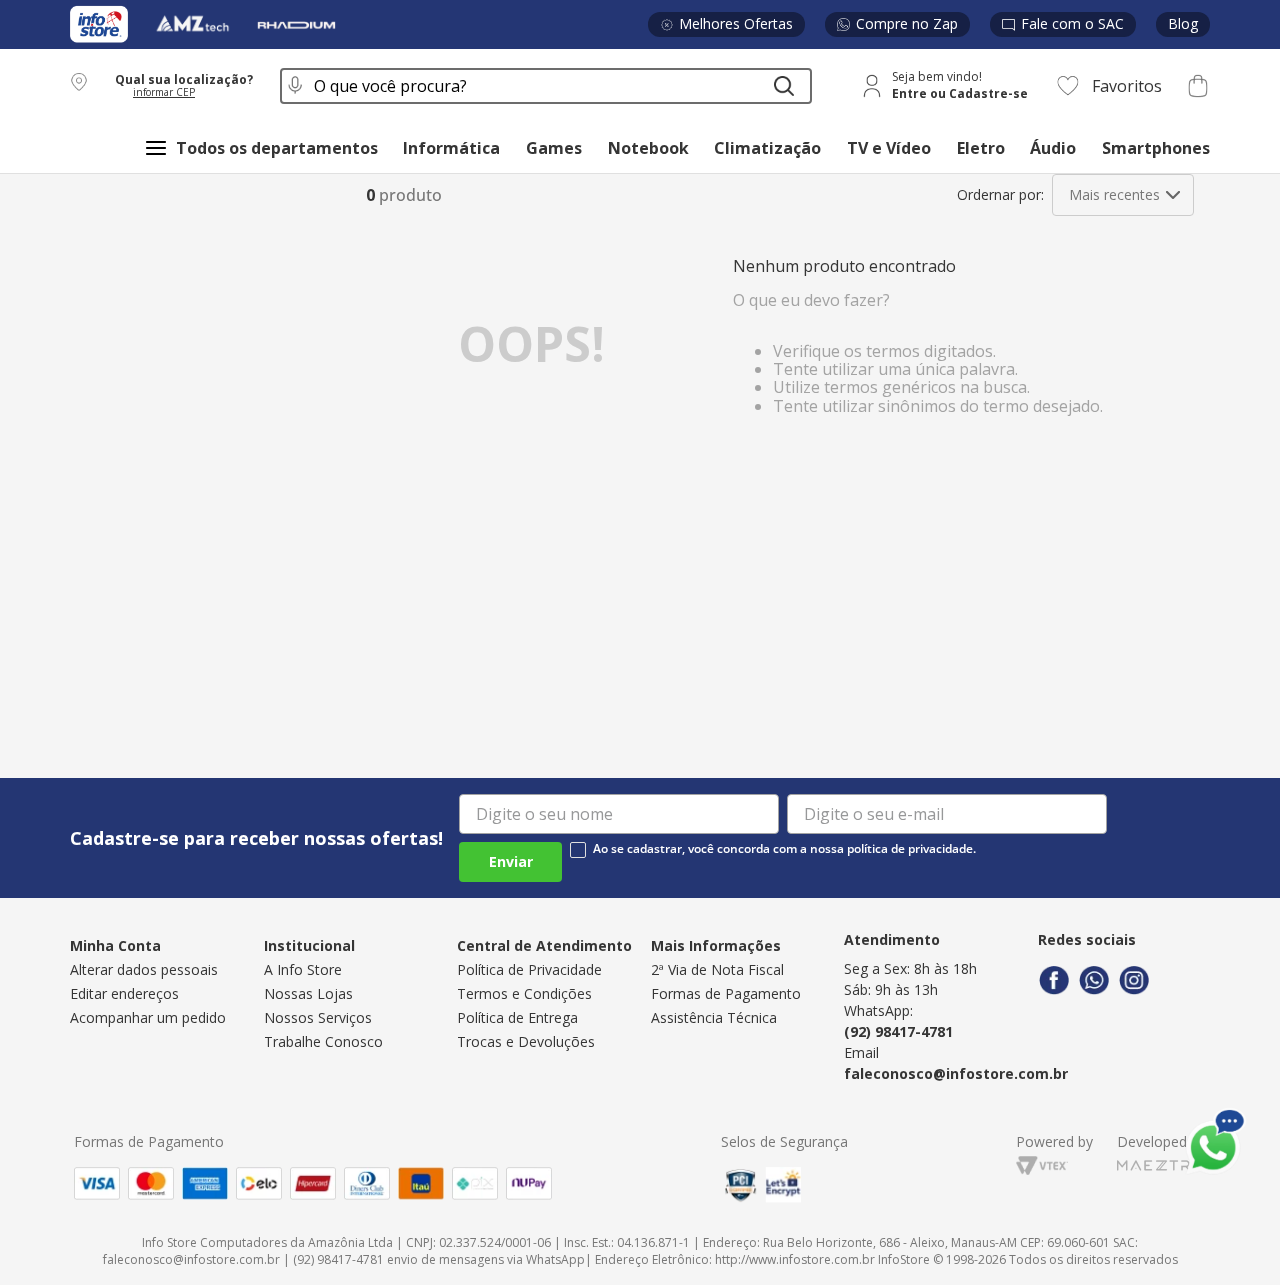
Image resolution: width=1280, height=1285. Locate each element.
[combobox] (546, 86)
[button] (163, 85)
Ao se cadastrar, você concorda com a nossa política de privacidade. (784, 849)
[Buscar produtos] (784, 86)
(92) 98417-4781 (898, 1031)
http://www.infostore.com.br (795, 1259)
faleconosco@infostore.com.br (956, 1073)
